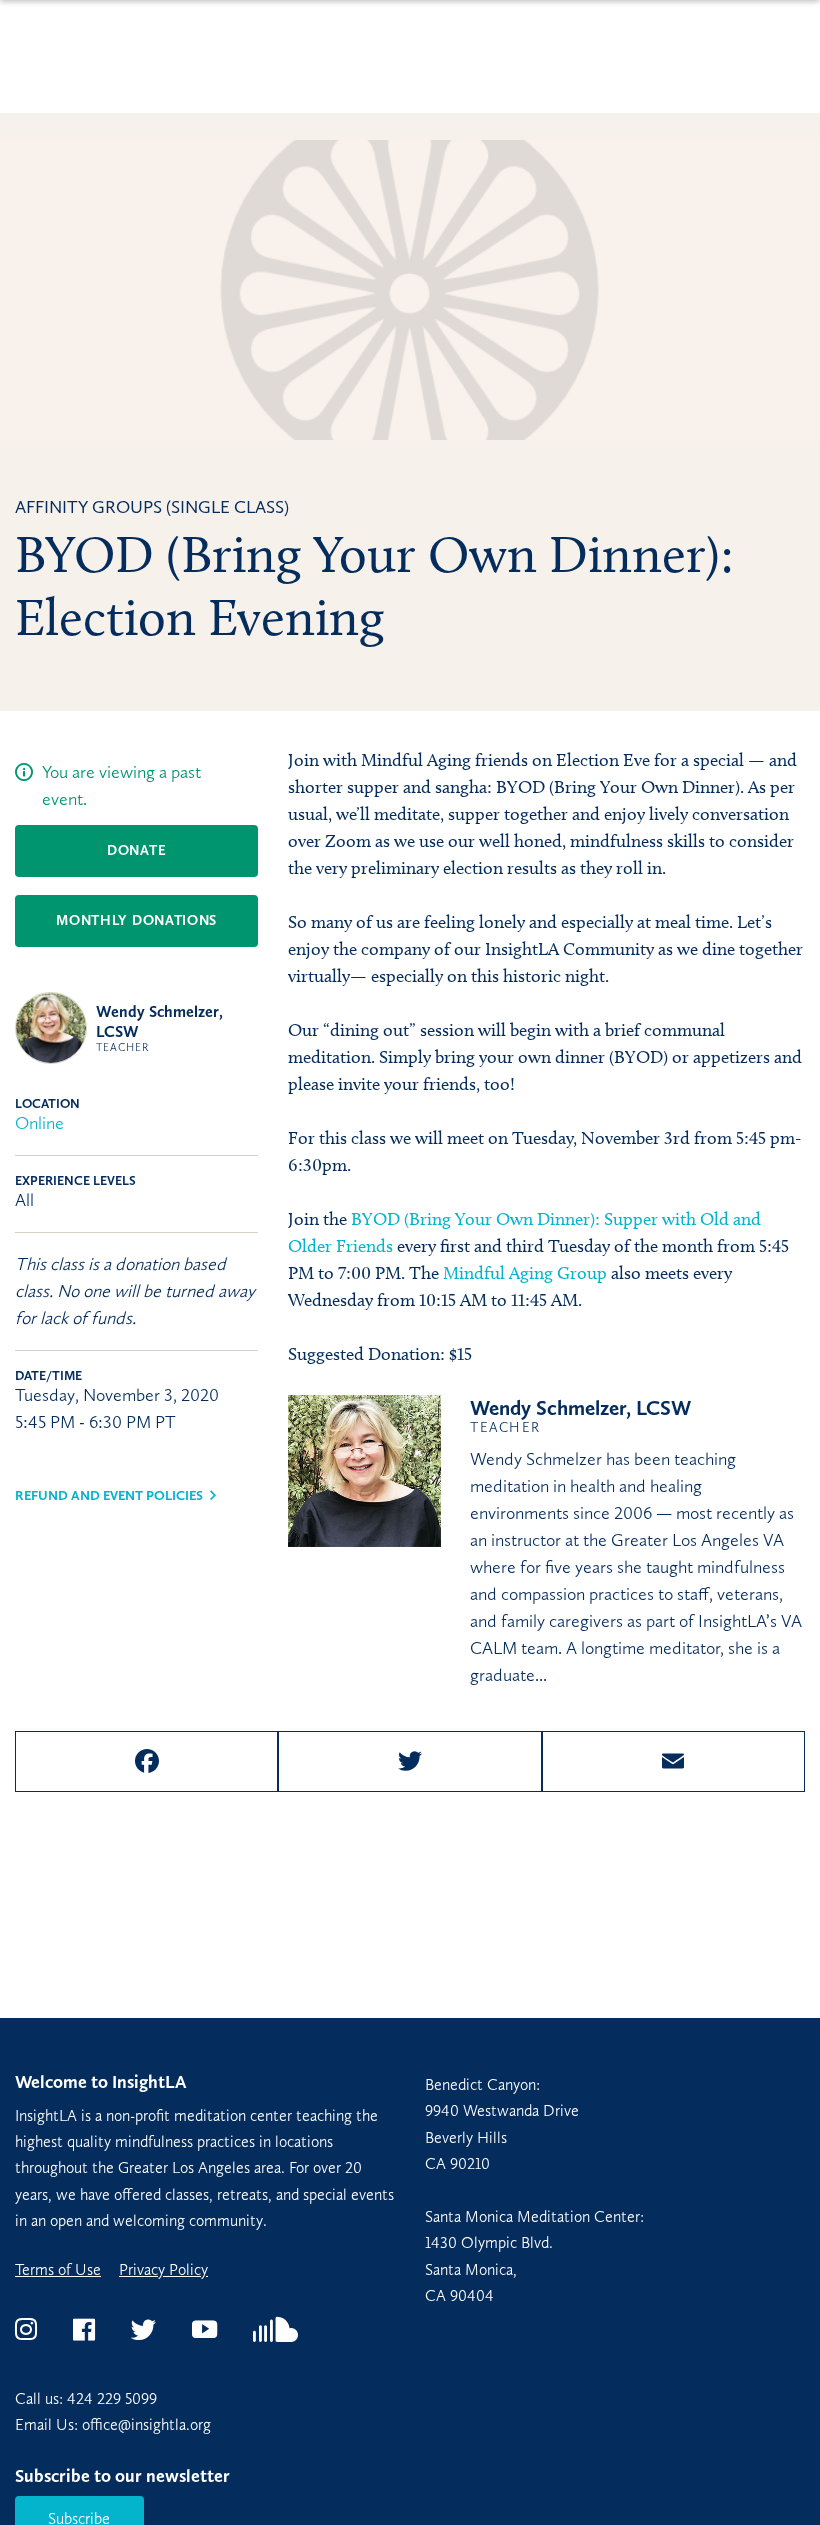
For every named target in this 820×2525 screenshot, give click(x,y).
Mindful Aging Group (525, 1273)
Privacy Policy (163, 2270)
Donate (136, 850)
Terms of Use (58, 2270)
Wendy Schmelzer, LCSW (580, 1415)
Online (39, 1123)
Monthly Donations (136, 920)
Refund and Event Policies (109, 1495)
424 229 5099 (112, 2398)
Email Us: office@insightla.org (113, 2424)
